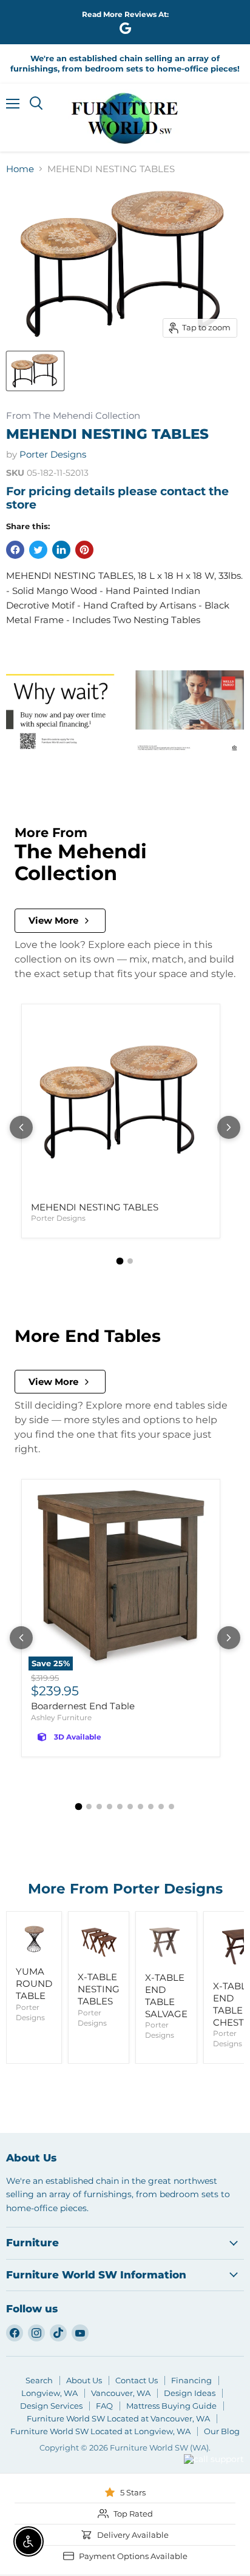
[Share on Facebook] (15, 550)
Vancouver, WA (121, 2393)
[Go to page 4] (110, 1807)
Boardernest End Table (83, 1706)
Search (39, 2380)
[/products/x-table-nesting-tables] (99, 1942)
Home (20, 169)
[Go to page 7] (140, 1807)
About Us (84, 2380)
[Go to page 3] (99, 1807)
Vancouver (198, 2437)
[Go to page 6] (130, 1807)
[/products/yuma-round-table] (34, 1939)
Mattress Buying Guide (171, 2406)
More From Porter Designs (125, 1889)
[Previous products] (21, 1127)
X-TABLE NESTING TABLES (99, 1989)
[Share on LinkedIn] (61, 550)
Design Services (51, 2406)
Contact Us (137, 2380)
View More (53, 920)
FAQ (104, 2406)
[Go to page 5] (120, 1807)
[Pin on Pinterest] (84, 550)
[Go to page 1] (120, 1261)
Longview (151, 2474)
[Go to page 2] (130, 1261)
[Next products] (229, 1127)
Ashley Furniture (61, 1717)
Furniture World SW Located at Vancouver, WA (118, 2418)
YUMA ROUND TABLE (34, 1983)
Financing (191, 2380)
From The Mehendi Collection (73, 416)
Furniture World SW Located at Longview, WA (100, 2431)
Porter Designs (53, 454)
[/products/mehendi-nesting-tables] (121, 1103)
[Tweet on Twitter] (38, 550)
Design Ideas (190, 2393)
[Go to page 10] (171, 1807)
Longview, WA (49, 2393)
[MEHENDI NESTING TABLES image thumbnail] (35, 371)
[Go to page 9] (161, 1807)
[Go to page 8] (151, 1807)
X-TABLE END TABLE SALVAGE (166, 1995)
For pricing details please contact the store (117, 498)
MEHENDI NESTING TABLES (95, 1207)
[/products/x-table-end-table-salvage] (166, 1942)
